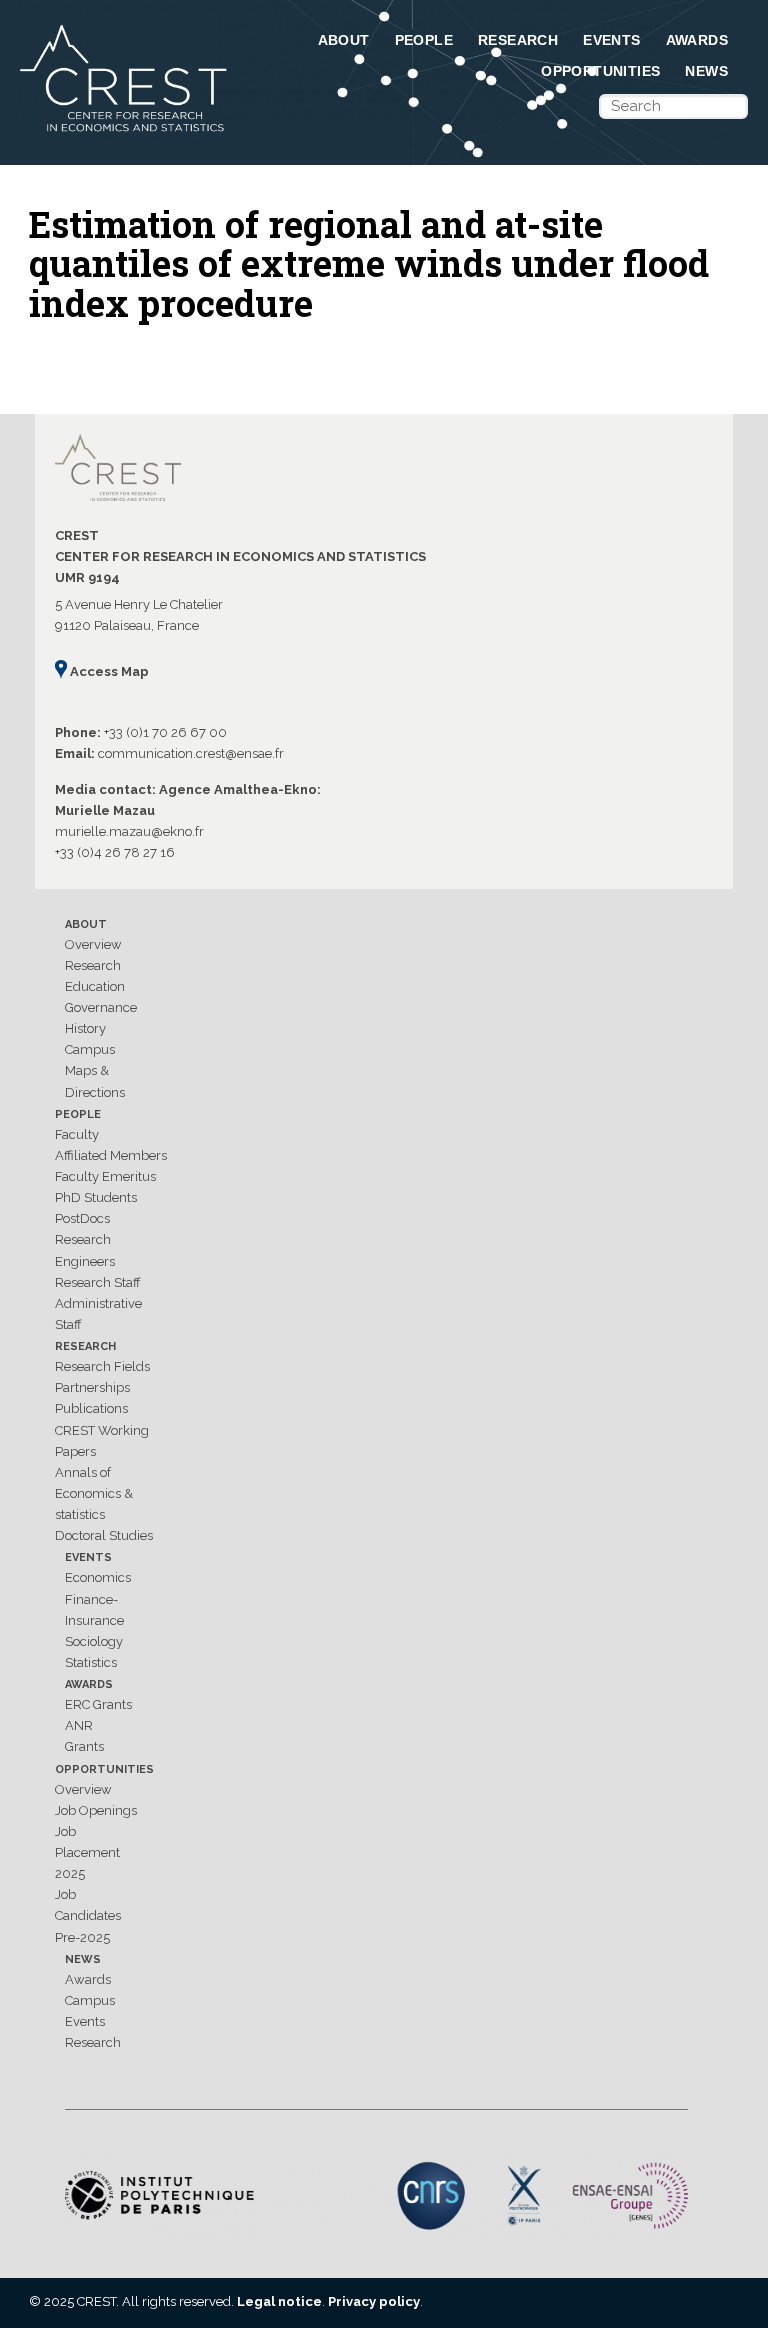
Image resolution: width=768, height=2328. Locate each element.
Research (518, 40)
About (344, 40)
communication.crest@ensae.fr (191, 753)
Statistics (91, 1662)
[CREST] (124, 133)
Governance (101, 1007)
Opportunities (600, 71)
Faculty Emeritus (105, 1176)
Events (611, 40)
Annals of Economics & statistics (94, 1493)
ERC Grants (98, 1704)
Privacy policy (374, 2301)
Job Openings (96, 1810)
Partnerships (92, 1387)
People (424, 40)
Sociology (94, 1641)
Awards (697, 40)
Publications (91, 1408)
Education (95, 986)
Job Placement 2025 (87, 1852)
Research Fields (102, 1366)
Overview (93, 944)
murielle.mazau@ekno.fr (129, 831)
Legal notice (279, 2301)
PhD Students (96, 1197)
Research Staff (98, 1282)
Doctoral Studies (104, 1535)
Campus (90, 1049)
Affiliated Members (111, 1155)
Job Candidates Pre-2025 (88, 1915)
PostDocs (82, 1218)
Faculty (77, 1134)
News (706, 71)
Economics (98, 1577)
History (85, 1028)
